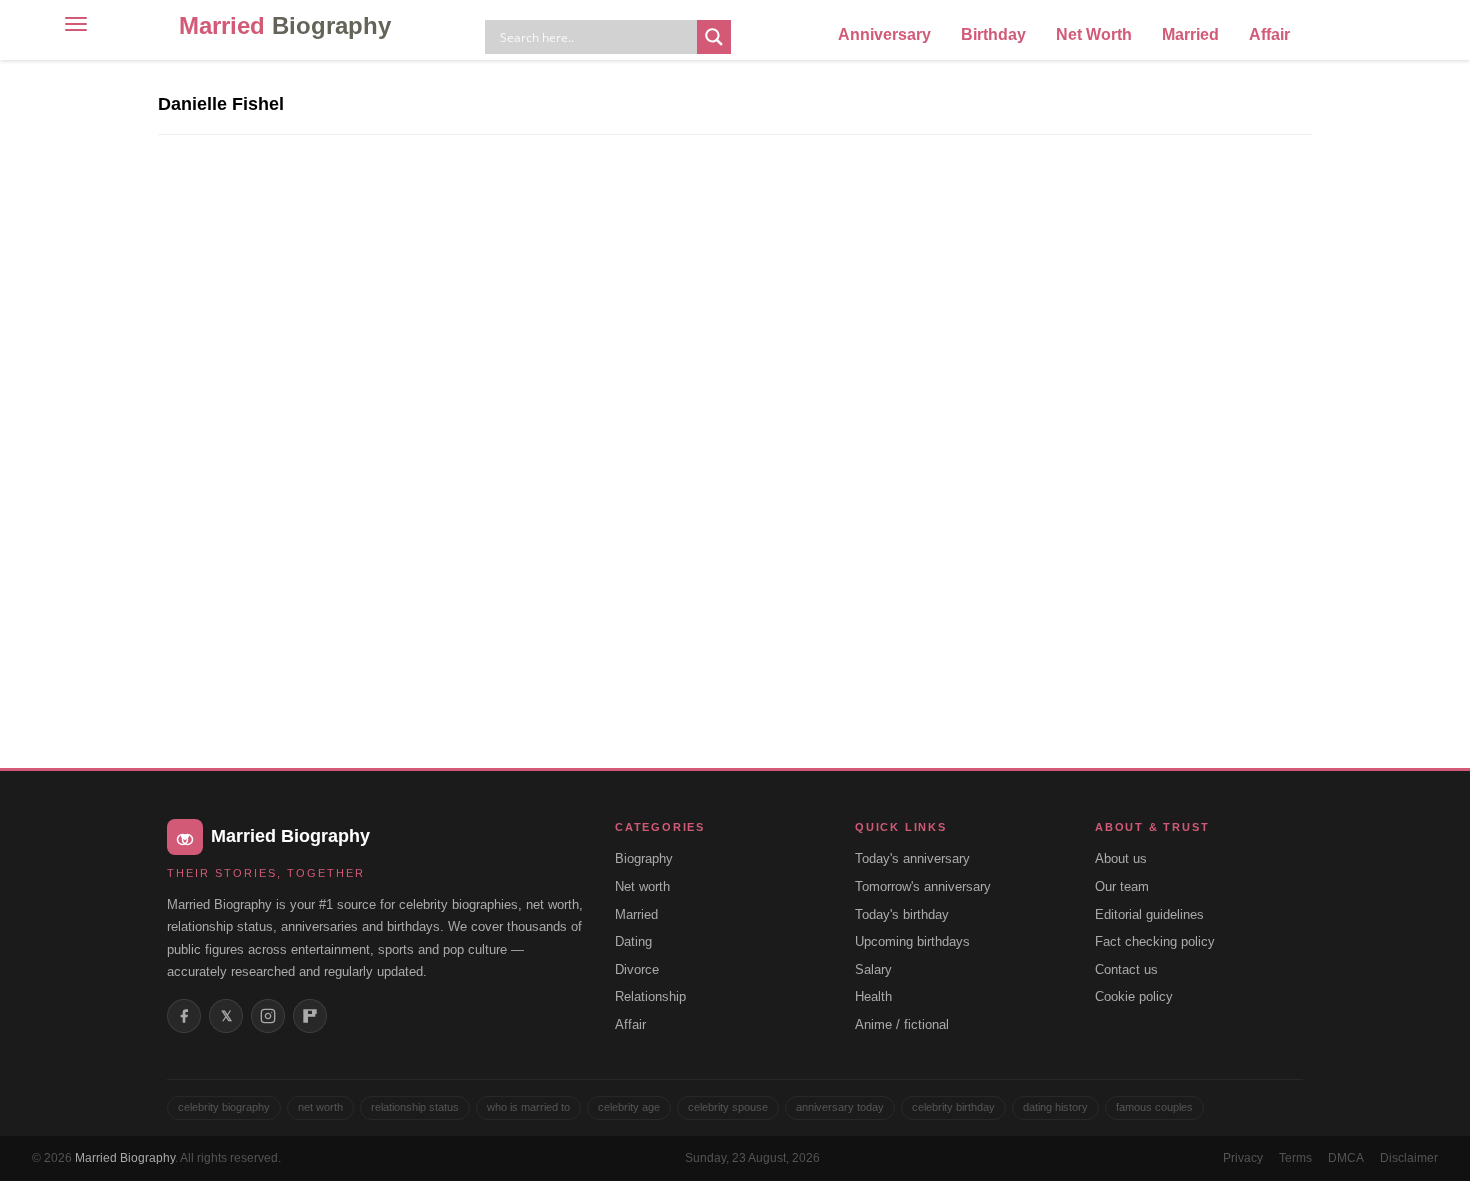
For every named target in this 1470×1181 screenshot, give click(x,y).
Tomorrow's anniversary (923, 886)
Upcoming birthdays (912, 941)
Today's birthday (902, 914)
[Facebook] (184, 1016)
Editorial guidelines (1149, 914)
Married (285, 25)
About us (1121, 858)
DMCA (1346, 1158)
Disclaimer (1409, 1158)
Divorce (637, 969)
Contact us (1126, 969)
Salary (873, 969)
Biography (644, 858)
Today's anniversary (912, 858)
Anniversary (884, 34)
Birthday (993, 34)
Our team (1122, 886)
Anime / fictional (902, 1024)
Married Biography (125, 1158)
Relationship (650, 996)
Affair (1269, 34)
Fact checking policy (1155, 941)
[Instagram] (268, 1016)
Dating (633, 941)
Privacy (1243, 1158)
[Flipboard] (310, 1016)
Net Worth (1094, 34)
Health (873, 996)
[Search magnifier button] (714, 37)
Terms (1295, 1158)
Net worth (642, 886)
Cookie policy (1134, 996)
